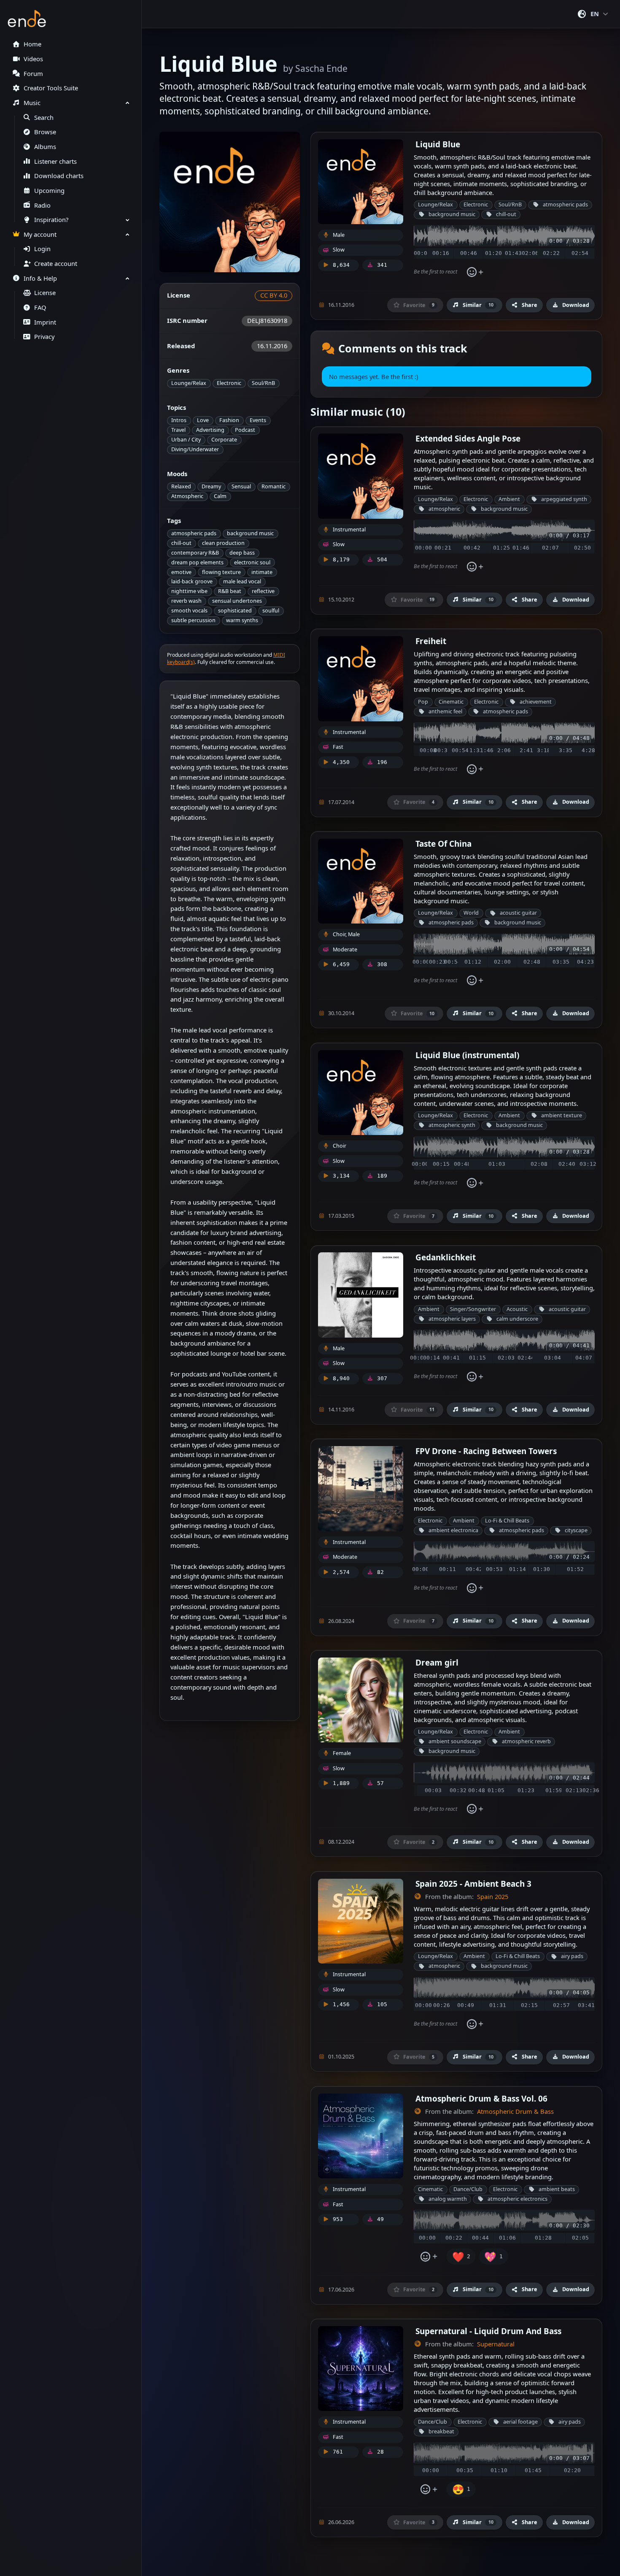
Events (258, 420)
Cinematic (451, 702)
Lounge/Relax (189, 383)
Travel (178, 430)
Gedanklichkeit (446, 1257)
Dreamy (211, 486)
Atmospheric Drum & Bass (515, 2111)
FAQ (40, 307)
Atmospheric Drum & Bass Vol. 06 (481, 2098)
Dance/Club (468, 2189)
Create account (56, 264)
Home (32, 44)
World (471, 913)
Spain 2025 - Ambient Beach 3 (473, 1884)
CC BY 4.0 (274, 295)
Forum (33, 74)
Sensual (241, 486)
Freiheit (431, 641)
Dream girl (437, 1662)
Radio (42, 205)
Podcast (245, 430)
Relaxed (181, 486)
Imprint (45, 322)
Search (44, 118)
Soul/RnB (263, 383)
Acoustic (517, 1309)
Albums (45, 147)
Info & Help (40, 278)
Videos (33, 59)
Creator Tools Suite (51, 88)
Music (32, 103)
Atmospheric (187, 496)
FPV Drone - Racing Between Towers (486, 1451)
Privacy (44, 337)
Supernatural (496, 2344)
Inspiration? (51, 220)
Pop (423, 702)
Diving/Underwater (195, 449)
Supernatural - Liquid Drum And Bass (488, 2331)
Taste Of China (443, 844)
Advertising (210, 430)
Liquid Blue (438, 144)
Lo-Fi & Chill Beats (507, 1521)
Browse (45, 132)
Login (42, 249)
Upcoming (49, 191)
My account (40, 234)
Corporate (224, 440)
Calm (220, 496)
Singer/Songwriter (473, 1309)
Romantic (274, 486)
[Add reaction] (475, 272)
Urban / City (186, 440)
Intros (179, 420)
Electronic (229, 383)
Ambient (509, 499)
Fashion (229, 420)
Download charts (59, 176)
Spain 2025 (493, 1897)
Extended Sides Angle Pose (468, 438)
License (45, 293)
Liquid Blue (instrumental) (467, 1055)
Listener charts (55, 161)
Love (203, 420)
